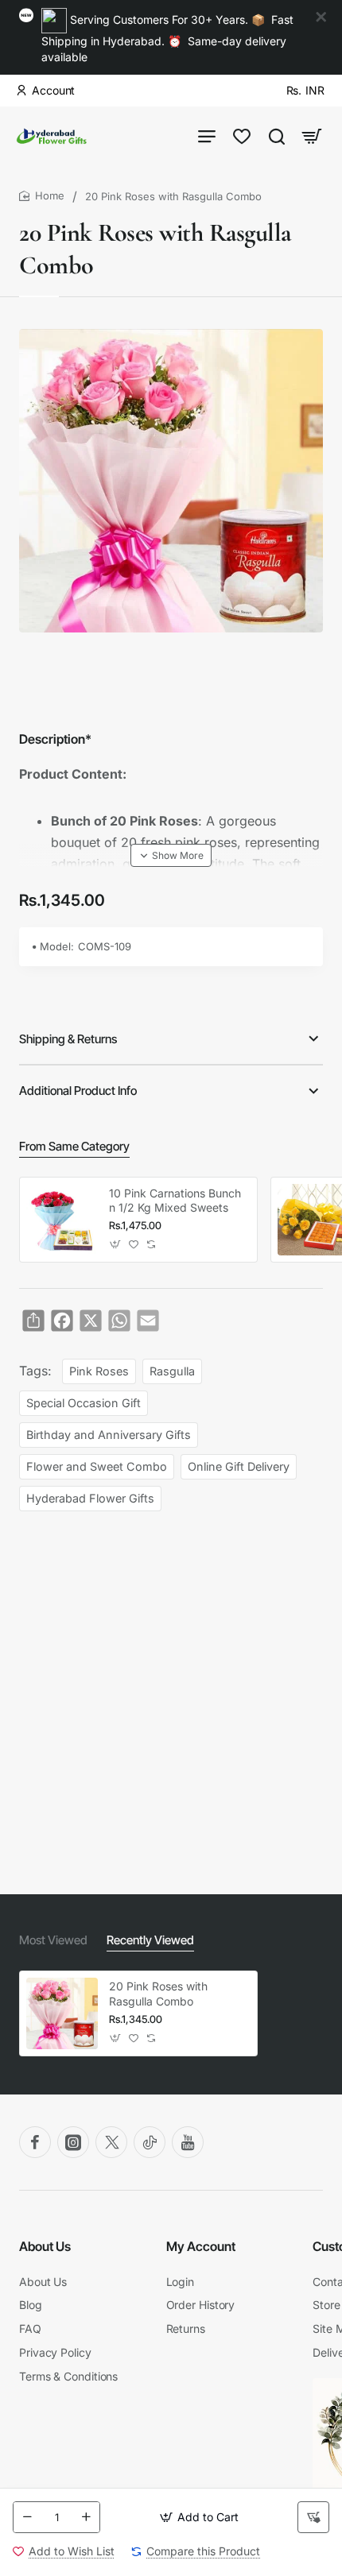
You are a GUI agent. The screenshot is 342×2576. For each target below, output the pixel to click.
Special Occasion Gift (84, 1403)
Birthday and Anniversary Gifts (109, 1435)
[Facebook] (35, 2142)
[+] (86, 2517)
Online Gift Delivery (239, 1466)
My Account (201, 2246)
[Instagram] (73, 2142)
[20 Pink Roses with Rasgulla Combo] (62, 2013)
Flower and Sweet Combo (97, 1466)
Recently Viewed (150, 1940)
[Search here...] (277, 136)
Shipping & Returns (68, 1039)
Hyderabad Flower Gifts (90, 1498)
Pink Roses (99, 1371)
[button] (199, 2517)
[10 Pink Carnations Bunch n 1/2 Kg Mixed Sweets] (62, 1220)
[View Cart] (312, 136)
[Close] (321, 17)
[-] (27, 2517)
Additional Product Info (78, 1091)
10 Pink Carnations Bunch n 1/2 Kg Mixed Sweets (175, 1200)
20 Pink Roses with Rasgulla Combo (158, 1993)
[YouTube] (188, 2142)
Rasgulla (172, 1371)
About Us (45, 2246)
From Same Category (74, 1146)
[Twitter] (111, 2142)
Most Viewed (53, 1940)
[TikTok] (150, 2142)
